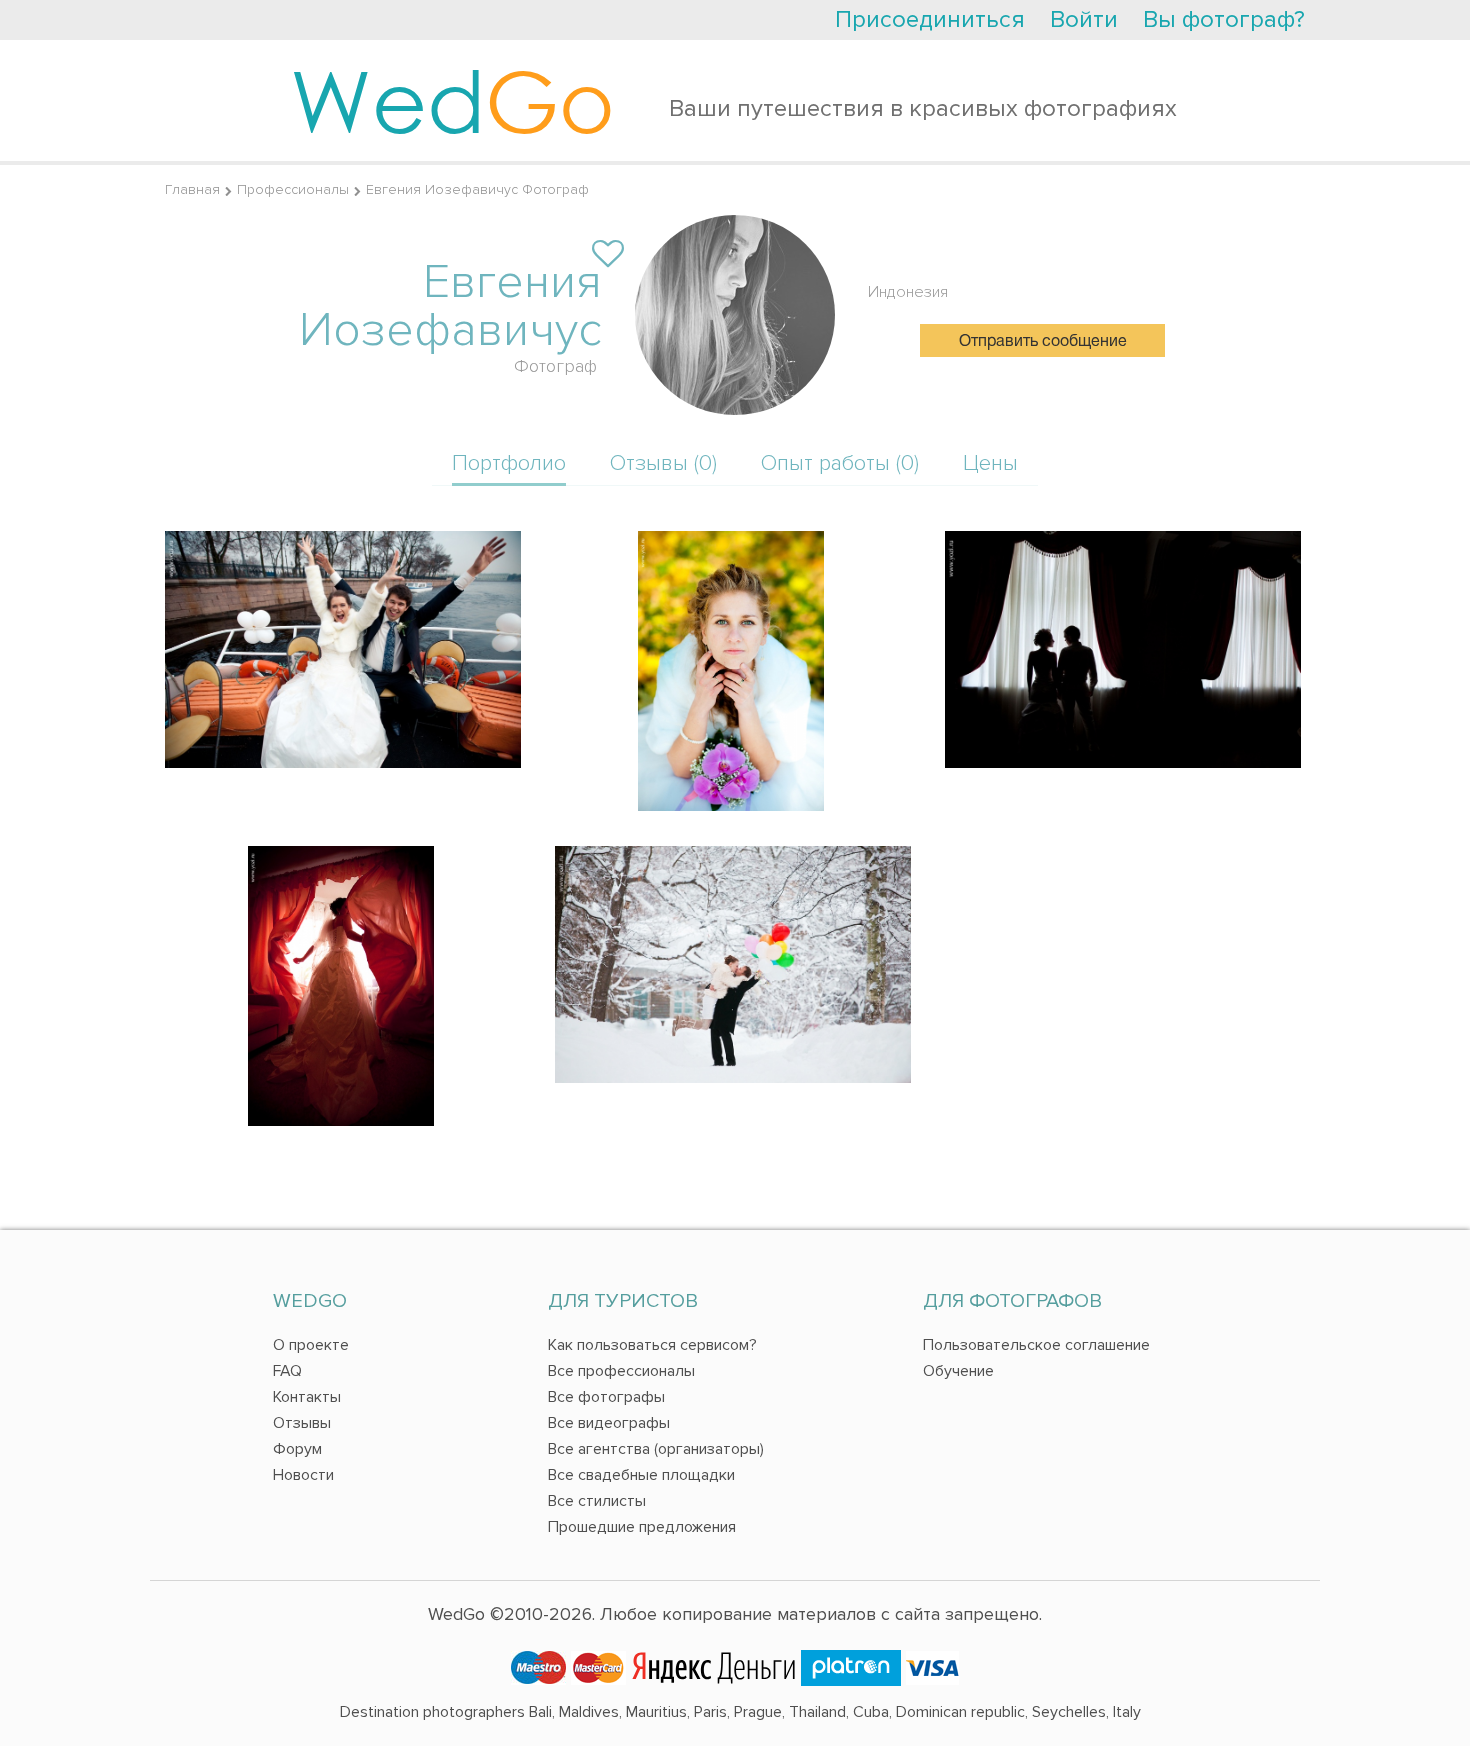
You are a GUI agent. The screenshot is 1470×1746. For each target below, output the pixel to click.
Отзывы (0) (663, 463)
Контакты (307, 1397)
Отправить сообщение (1043, 342)
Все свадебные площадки (641, 1475)
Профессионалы (293, 189)
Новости (303, 1475)
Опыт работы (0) (840, 463)
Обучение (958, 1371)
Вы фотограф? (1224, 19)
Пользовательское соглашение (1036, 1345)
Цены (990, 463)
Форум (297, 1449)
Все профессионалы (621, 1371)
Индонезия (908, 292)
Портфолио (509, 463)
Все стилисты (597, 1501)
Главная (192, 189)
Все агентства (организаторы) (656, 1449)
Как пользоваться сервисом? (652, 1345)
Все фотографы (606, 1397)
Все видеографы (609, 1423)
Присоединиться (930, 19)
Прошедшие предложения (642, 1527)
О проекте (311, 1345)
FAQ (287, 1371)
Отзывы (302, 1423)
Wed (452, 100)
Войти (1084, 19)
